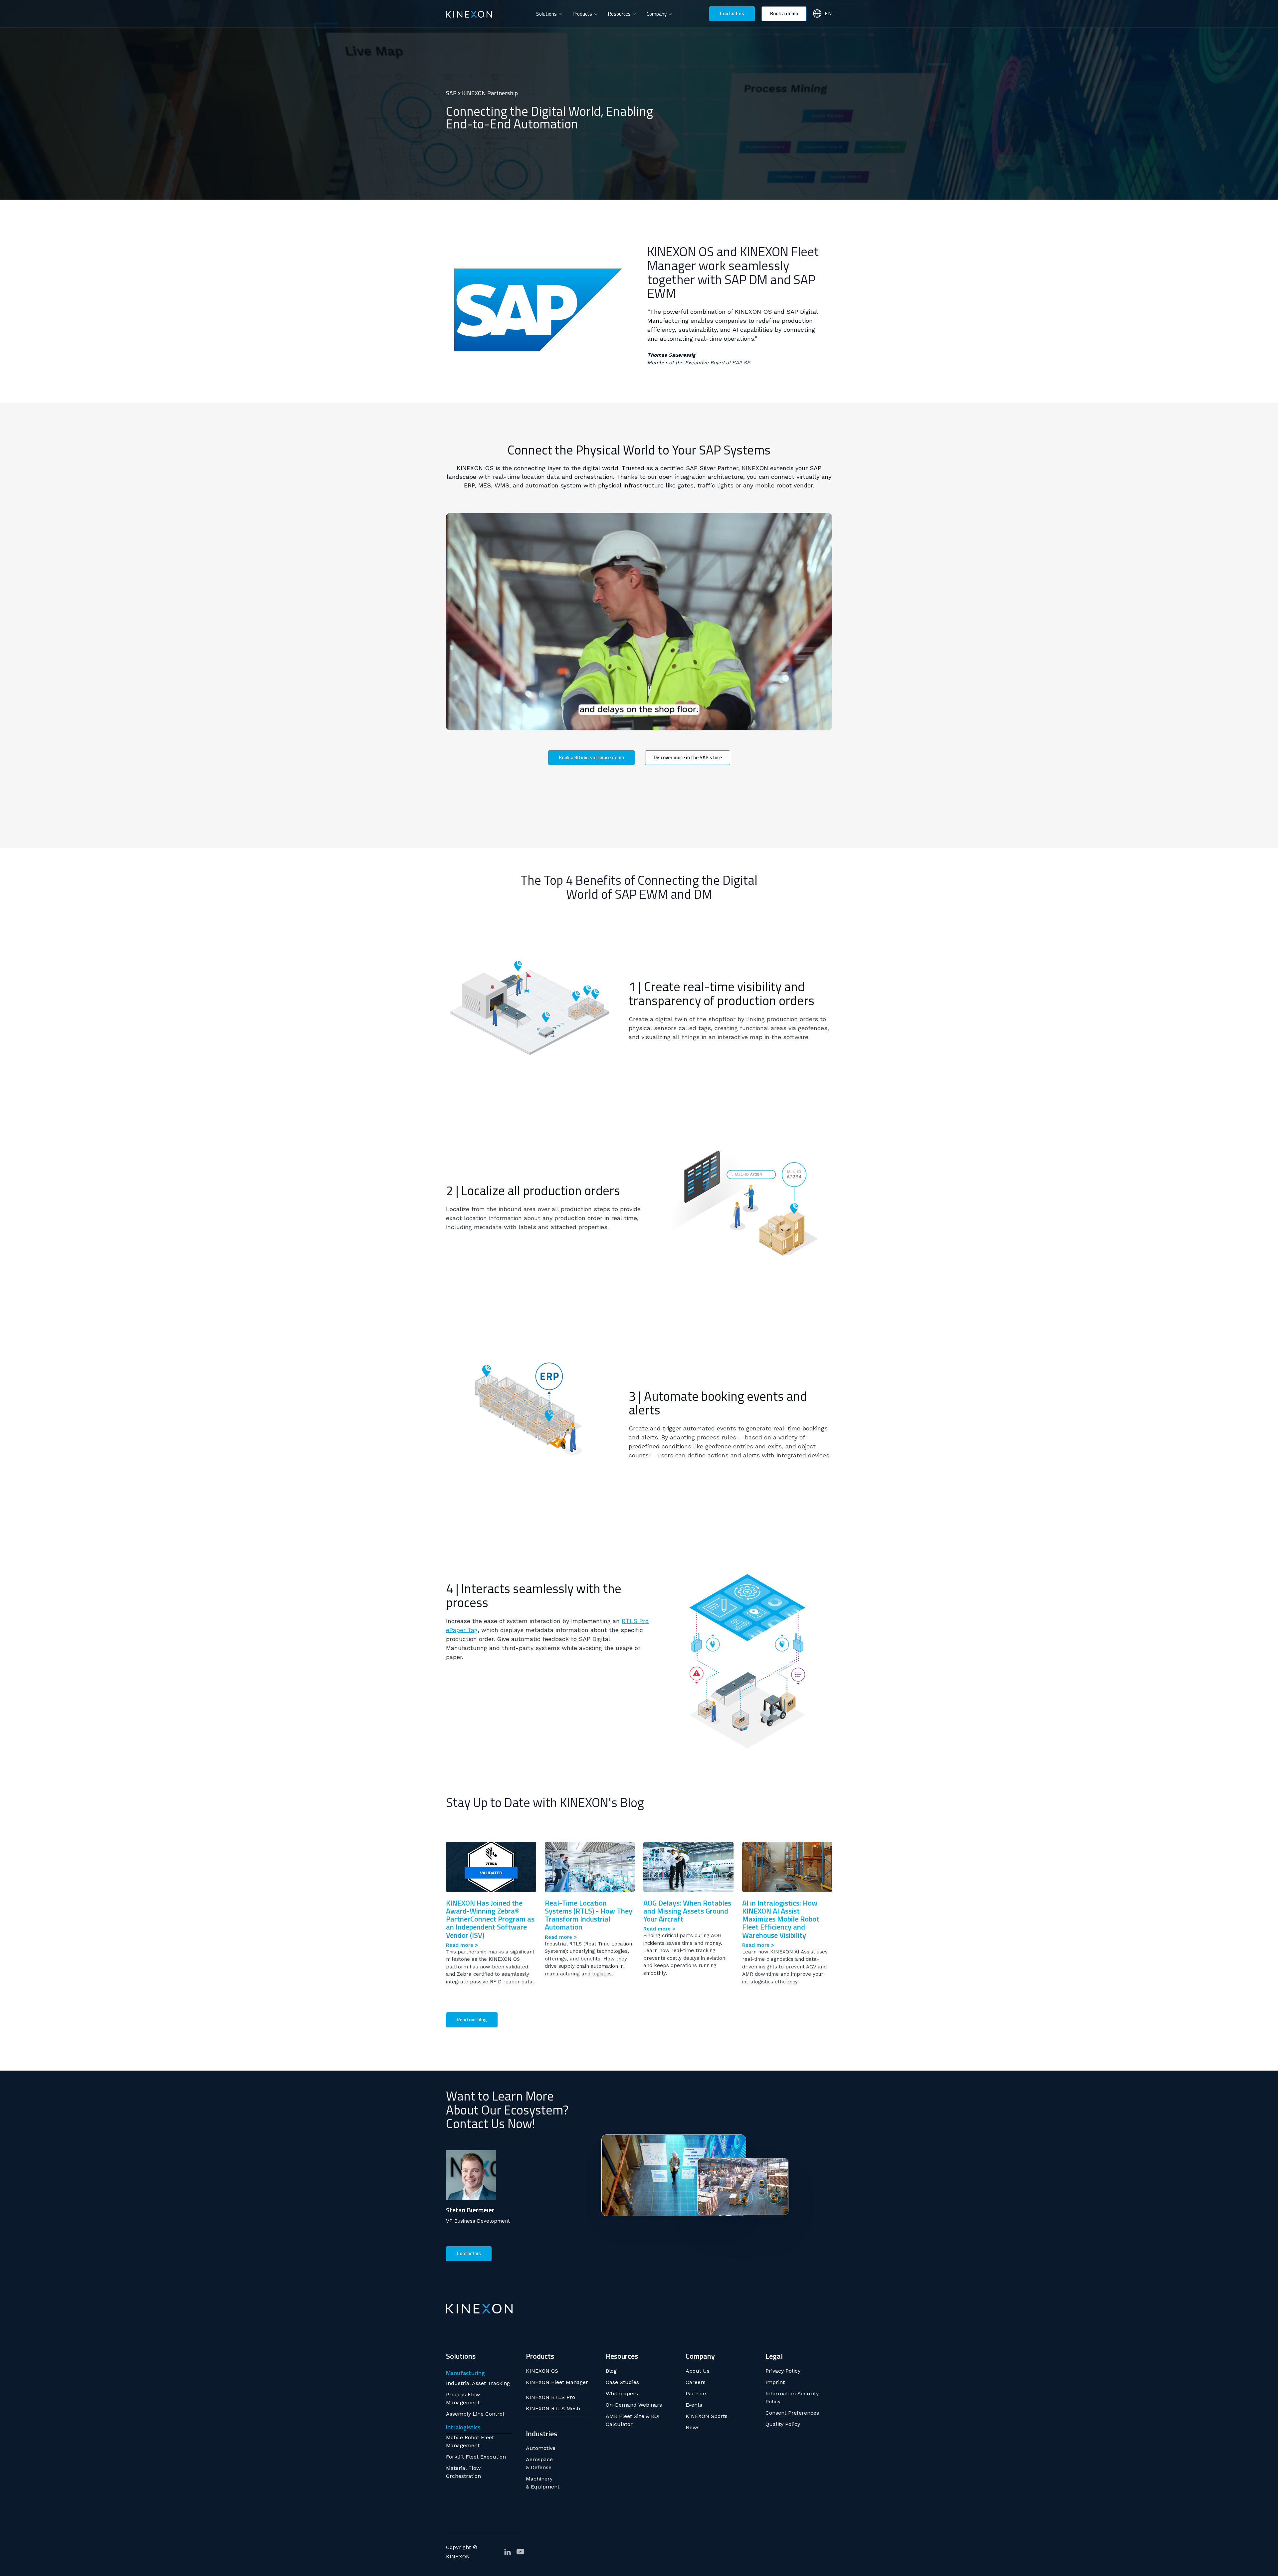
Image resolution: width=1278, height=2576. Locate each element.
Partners (697, 2393)
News (693, 2427)
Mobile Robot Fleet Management (470, 2441)
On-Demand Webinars (634, 2405)
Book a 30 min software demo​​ (591, 757)
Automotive (541, 2448)
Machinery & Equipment (543, 2483)
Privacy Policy (783, 2371)
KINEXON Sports (707, 2416)
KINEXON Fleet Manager (557, 2382)
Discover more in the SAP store (688, 757)
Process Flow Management (463, 2398)
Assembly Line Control (475, 2414)
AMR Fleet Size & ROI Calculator (633, 2420)
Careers (696, 2382)
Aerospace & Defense (539, 2463)
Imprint (775, 2382)
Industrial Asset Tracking (478, 2383)
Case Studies (622, 2382)
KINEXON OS (542, 2371)
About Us (698, 2371)
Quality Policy (783, 2424)
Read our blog (472, 2020)
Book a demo (784, 13)
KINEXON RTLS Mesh (553, 2408)
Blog (611, 2371)
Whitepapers (622, 2393)
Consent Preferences (792, 2413)
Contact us (732, 13)
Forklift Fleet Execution (476, 2457)
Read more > (462, 1945)
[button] (549, 14)
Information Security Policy (792, 2397)
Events (694, 2405)
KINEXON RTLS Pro (550, 2397)
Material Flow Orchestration (463, 2472)
